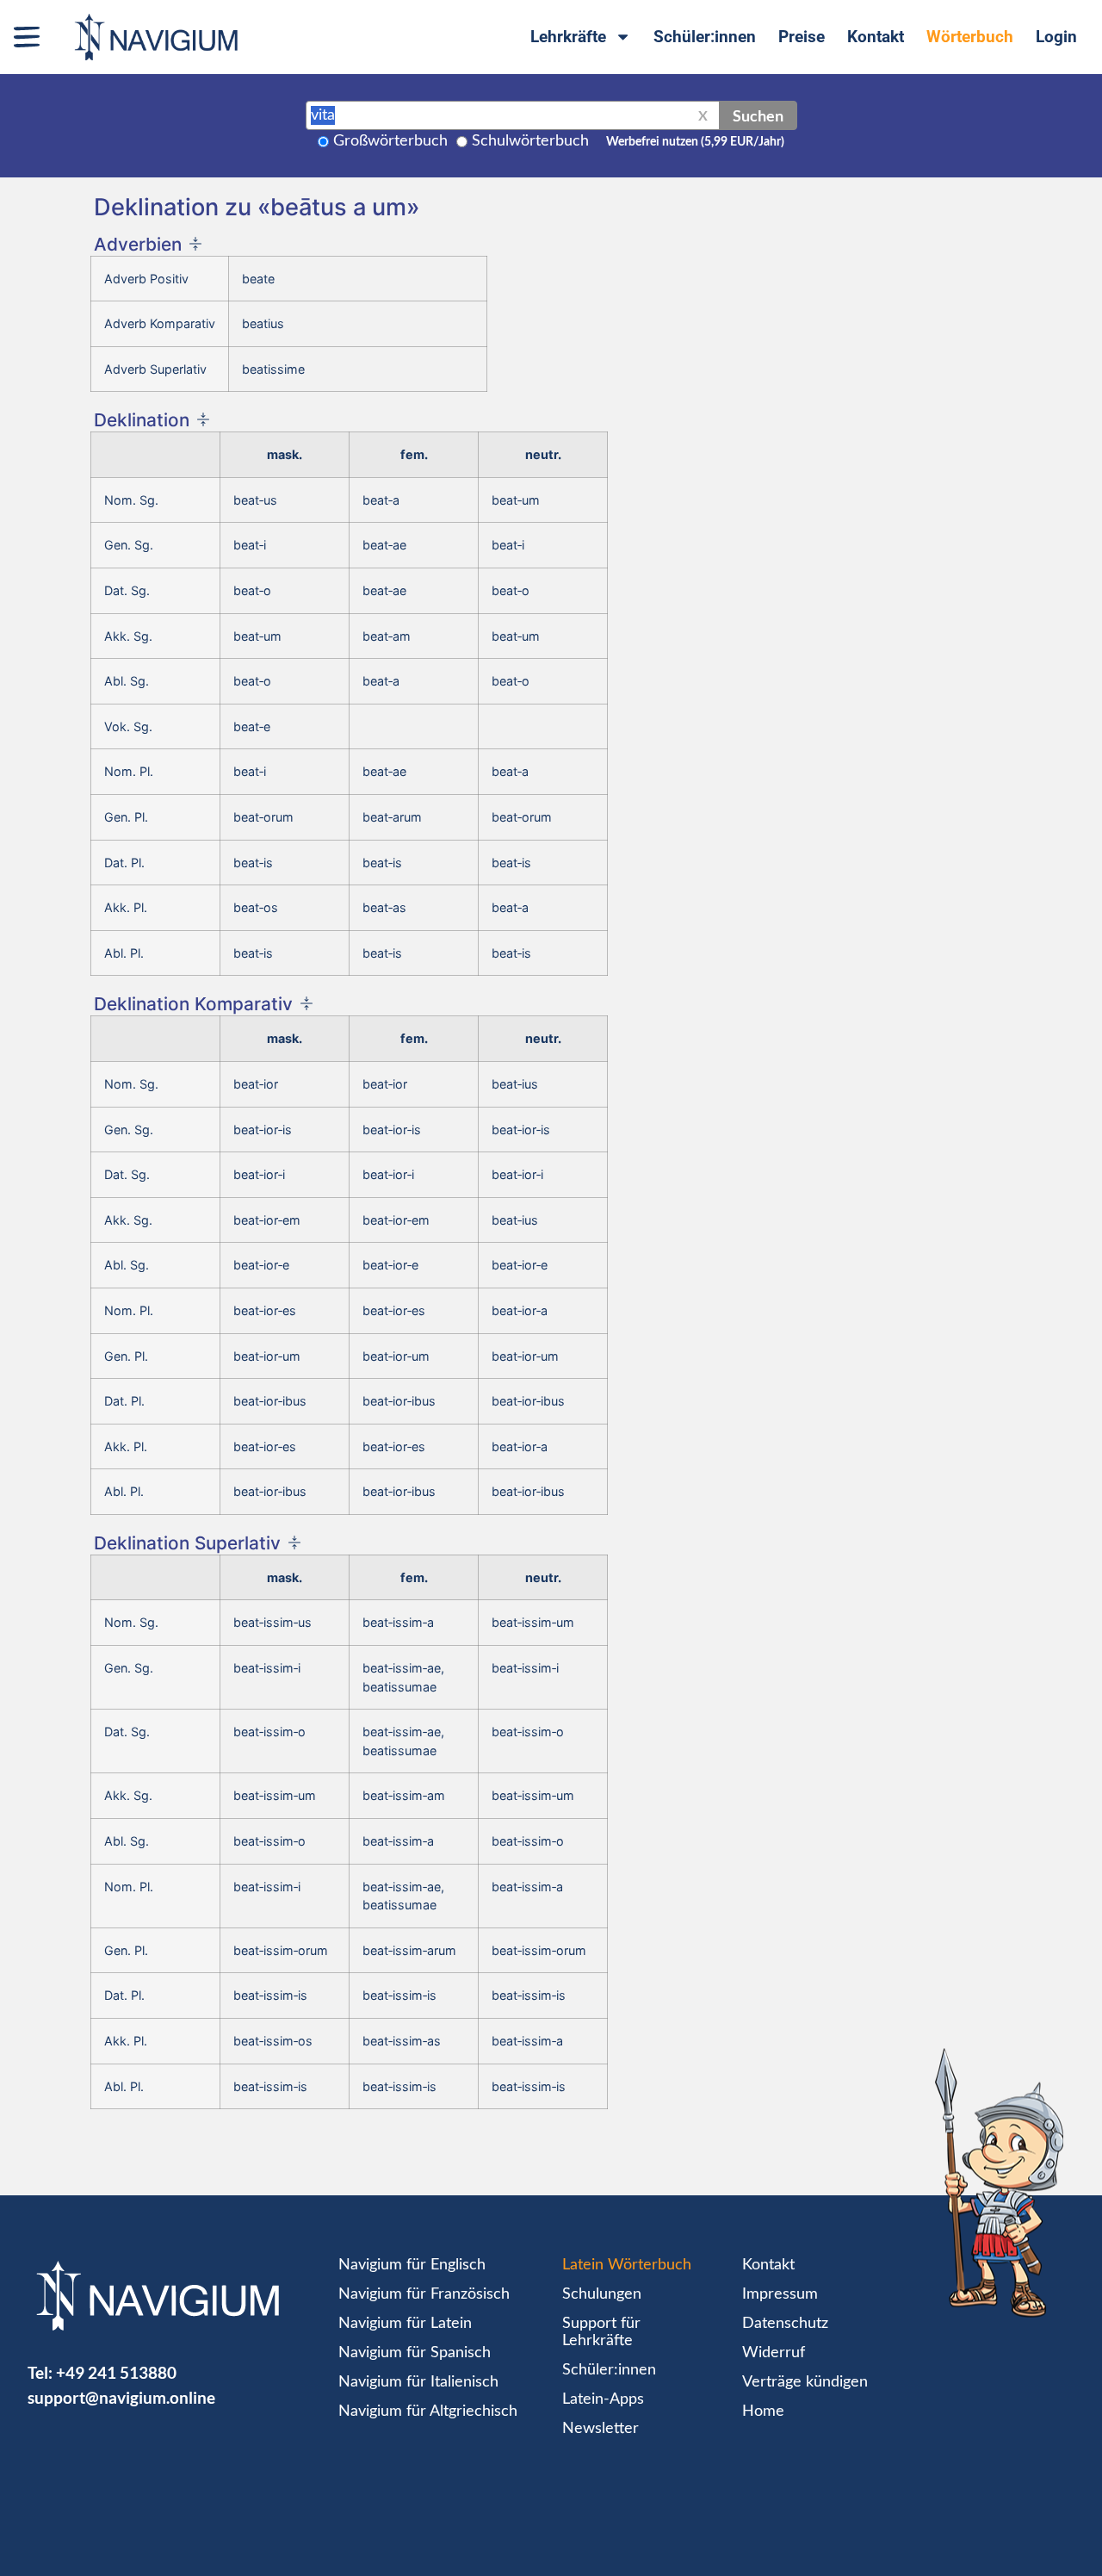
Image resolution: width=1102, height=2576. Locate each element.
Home (763, 2412)
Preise (802, 37)
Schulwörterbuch (530, 141)
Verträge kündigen (805, 2382)
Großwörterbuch (390, 141)
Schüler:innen (705, 37)
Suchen (758, 115)
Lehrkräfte (568, 37)
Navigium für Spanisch (415, 2353)
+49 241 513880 (116, 2372)
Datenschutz (785, 2324)
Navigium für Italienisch (418, 2382)
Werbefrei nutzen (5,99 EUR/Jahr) (695, 142)
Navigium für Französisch (424, 2294)
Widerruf (774, 2353)
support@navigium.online (121, 2397)
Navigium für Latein (405, 2324)
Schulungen (602, 2294)
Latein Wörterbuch (627, 2265)
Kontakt (876, 37)
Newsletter (601, 2429)
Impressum (780, 2294)
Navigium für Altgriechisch (428, 2412)
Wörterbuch (970, 37)
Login (1056, 37)
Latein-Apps (603, 2399)
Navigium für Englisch (412, 2265)
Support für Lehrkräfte (601, 2332)
